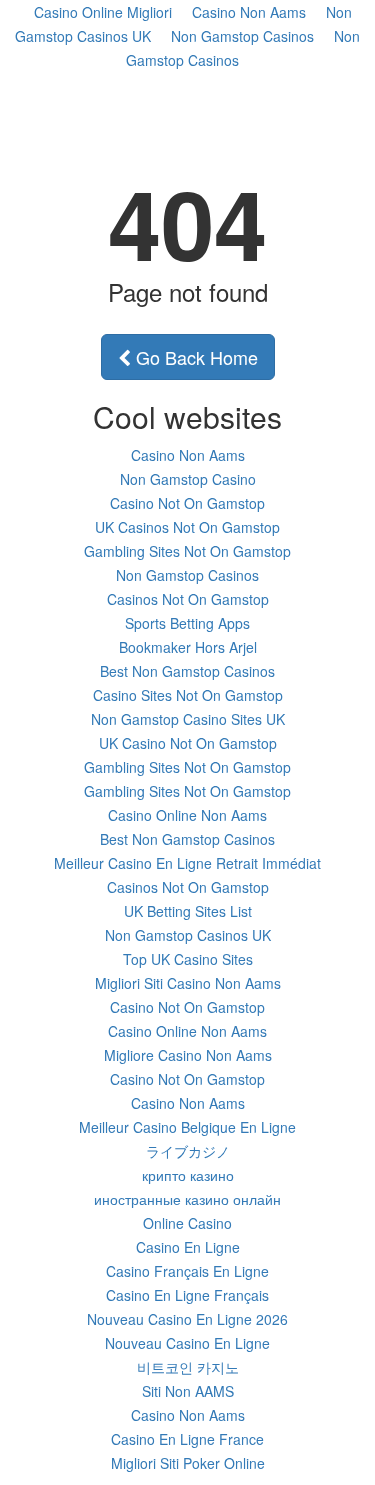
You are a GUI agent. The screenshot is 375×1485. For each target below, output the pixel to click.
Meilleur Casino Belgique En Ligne (187, 1127)
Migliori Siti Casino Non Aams (188, 983)
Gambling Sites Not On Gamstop (187, 551)
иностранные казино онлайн (187, 1199)
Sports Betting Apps (187, 623)
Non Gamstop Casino (188, 479)
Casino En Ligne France (187, 1439)
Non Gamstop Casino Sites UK (188, 719)
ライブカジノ (188, 1151)
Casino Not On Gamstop (187, 503)
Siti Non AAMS (188, 1391)
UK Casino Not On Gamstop (188, 743)
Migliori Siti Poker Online (188, 1463)
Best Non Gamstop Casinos (187, 671)
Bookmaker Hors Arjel (188, 647)
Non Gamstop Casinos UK (188, 935)
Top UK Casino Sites (188, 959)
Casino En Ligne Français (187, 1295)
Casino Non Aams (188, 455)
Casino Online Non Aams (187, 815)
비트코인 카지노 (188, 1367)
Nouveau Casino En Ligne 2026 (187, 1319)
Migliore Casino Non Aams (188, 1055)
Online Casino (187, 1223)
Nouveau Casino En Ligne (187, 1343)
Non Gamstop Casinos (242, 36)
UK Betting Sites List (188, 911)
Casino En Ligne (188, 1247)
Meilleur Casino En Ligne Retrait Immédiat (187, 863)
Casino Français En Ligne (187, 1271)
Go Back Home (194, 357)
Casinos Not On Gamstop (188, 599)
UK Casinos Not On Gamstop (187, 527)
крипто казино (188, 1175)
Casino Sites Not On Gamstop (188, 695)
